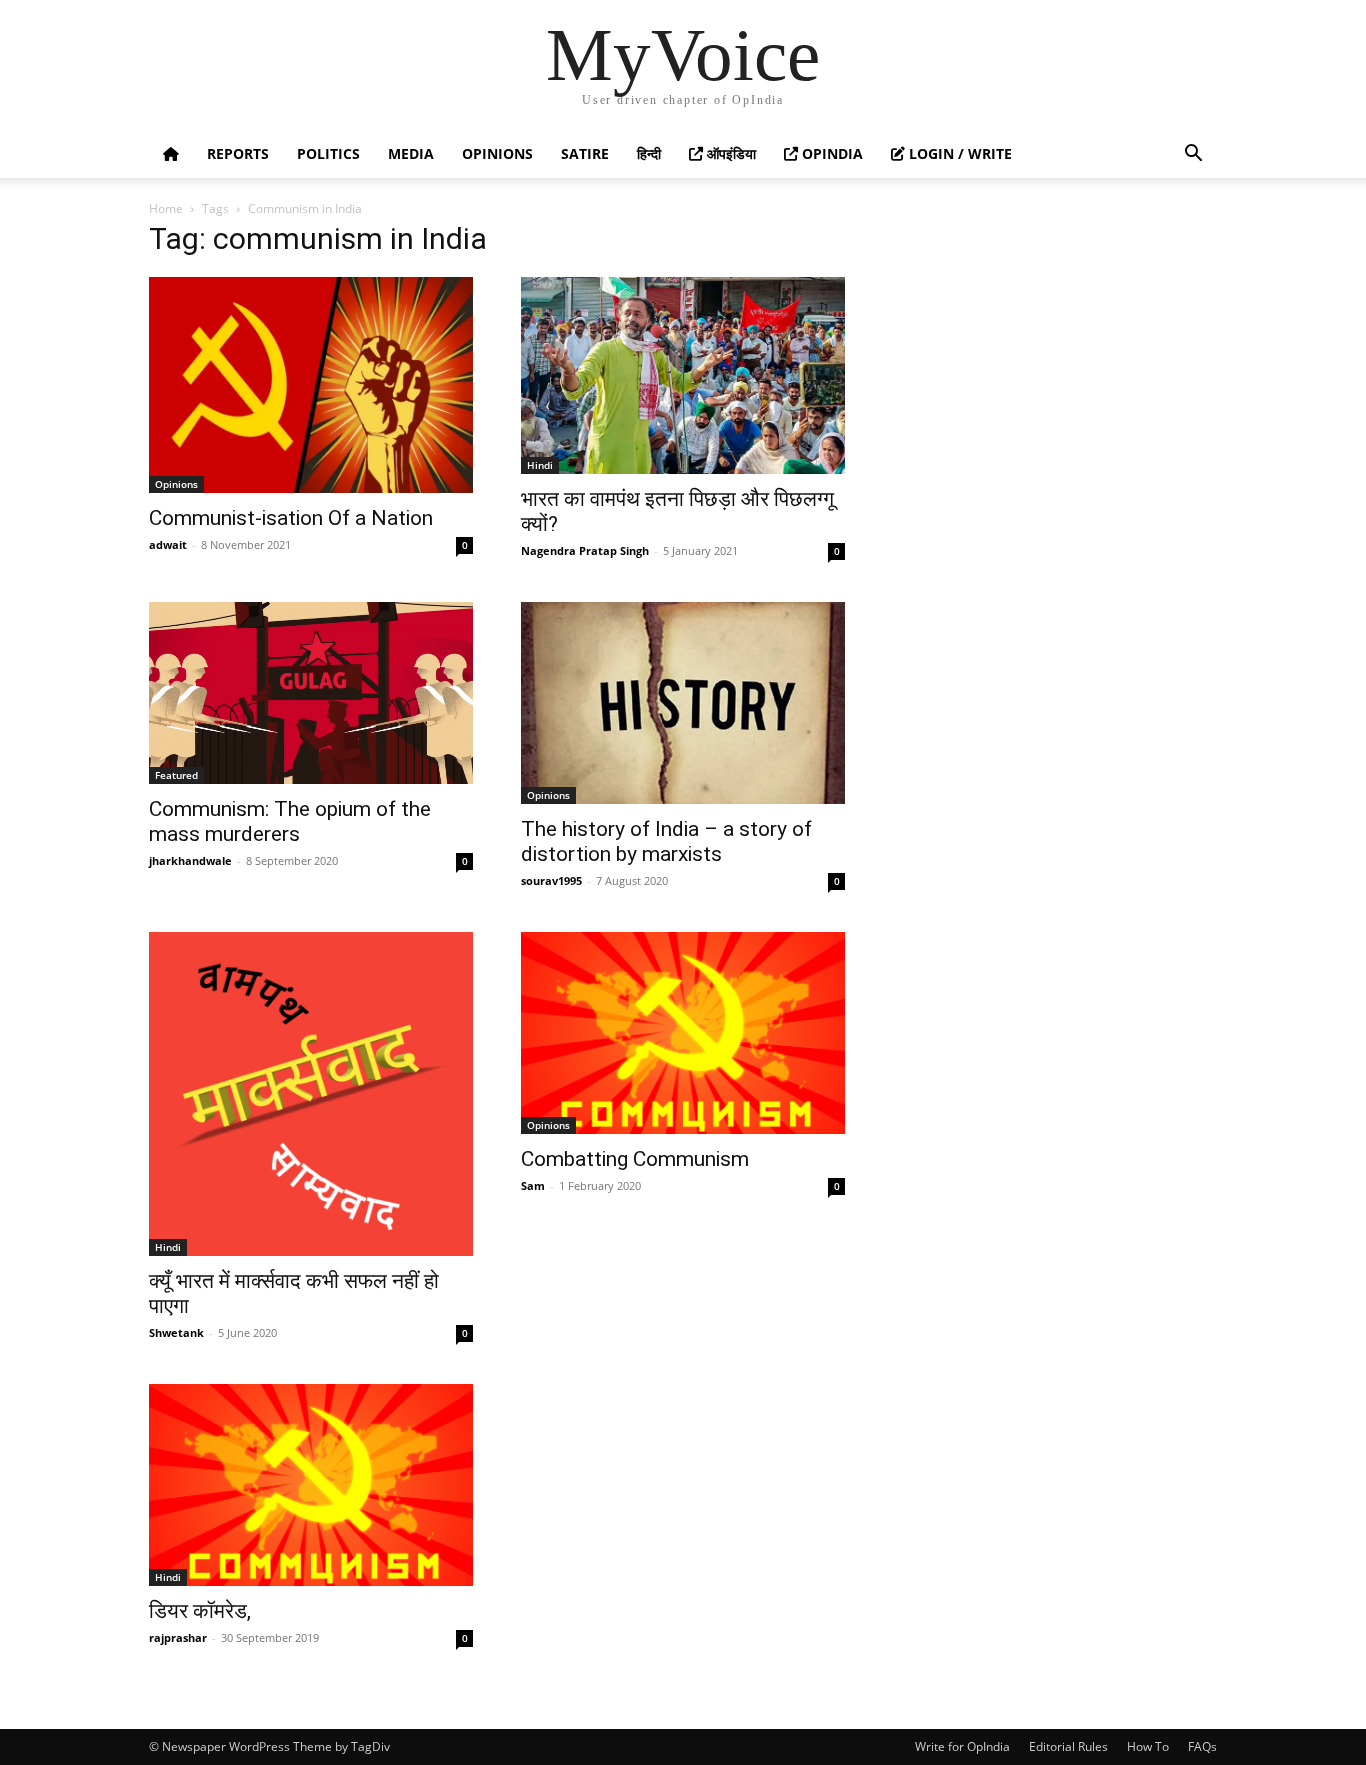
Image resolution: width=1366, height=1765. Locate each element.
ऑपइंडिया (729, 153)
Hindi (540, 465)
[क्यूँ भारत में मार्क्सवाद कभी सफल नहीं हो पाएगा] (311, 1094)
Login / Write (958, 153)
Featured (176, 775)
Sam (533, 1185)
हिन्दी (649, 153)
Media (411, 153)
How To (1148, 1746)
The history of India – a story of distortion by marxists (666, 841)
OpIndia (830, 153)
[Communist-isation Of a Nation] (311, 385)
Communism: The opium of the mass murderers (290, 821)
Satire (585, 153)
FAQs (1202, 1746)
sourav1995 (551, 880)
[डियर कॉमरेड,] (311, 1485)
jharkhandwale (190, 860)
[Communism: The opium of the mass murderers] (311, 693)
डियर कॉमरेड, (200, 1611)
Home (166, 208)
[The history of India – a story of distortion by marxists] (683, 703)
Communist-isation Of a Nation (291, 518)
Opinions (497, 153)
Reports (238, 153)
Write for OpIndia (962, 1746)
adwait (168, 544)
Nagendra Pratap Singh (585, 550)
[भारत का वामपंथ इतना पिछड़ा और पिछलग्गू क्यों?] (683, 375)
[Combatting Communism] (683, 1033)
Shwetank (176, 1332)
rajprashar (178, 1637)
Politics (328, 153)
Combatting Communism (635, 1159)
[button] (1193, 155)
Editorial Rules (1068, 1746)
